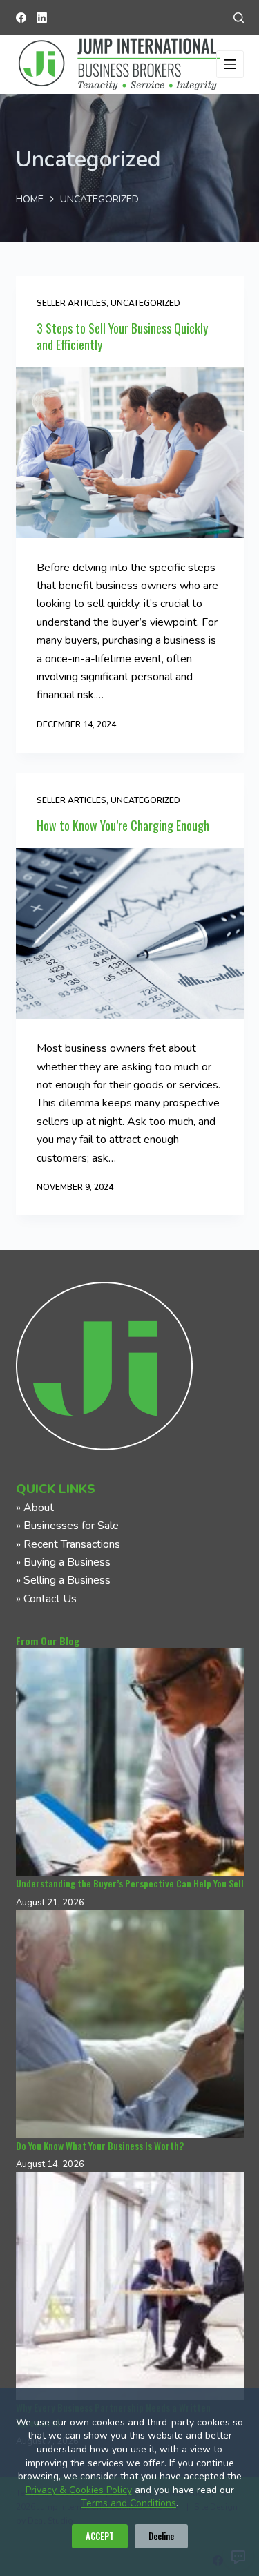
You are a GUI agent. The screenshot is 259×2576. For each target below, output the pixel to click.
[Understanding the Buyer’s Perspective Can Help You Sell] (130, 1762)
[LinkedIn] (42, 18)
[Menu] (230, 64)
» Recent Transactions (68, 1544)
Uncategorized (145, 303)
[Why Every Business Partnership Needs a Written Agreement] (130, 2286)
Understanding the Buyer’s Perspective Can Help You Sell (130, 1883)
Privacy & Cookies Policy (79, 2490)
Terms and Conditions (128, 2503)
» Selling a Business (63, 1580)
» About (35, 1508)
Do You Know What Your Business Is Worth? (100, 2145)
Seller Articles (71, 303)
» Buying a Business (63, 1562)
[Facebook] (21, 18)
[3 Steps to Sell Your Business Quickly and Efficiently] (130, 452)
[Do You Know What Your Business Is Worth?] (130, 2024)
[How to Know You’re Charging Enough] (130, 934)
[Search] (239, 18)
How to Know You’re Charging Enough (123, 825)
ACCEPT (100, 2536)
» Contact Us (46, 1599)
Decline (161, 2536)
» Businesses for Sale (67, 1526)
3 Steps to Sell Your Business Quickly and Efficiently (122, 336)
